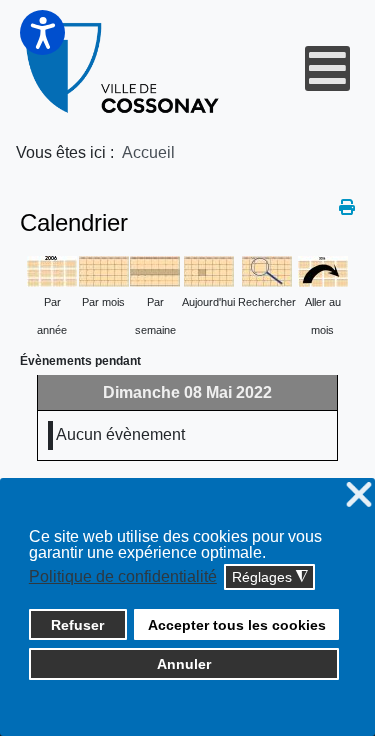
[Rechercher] (267, 270)
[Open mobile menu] (327, 68)
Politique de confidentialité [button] (123, 576)
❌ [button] (359, 495)
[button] (42, 32)
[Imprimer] (347, 207)
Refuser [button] (77, 625)
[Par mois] (104, 270)
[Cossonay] (124, 68)
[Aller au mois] (323, 270)
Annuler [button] (184, 664)
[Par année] (52, 270)
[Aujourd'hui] (209, 270)
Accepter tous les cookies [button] (237, 625)
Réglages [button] (270, 577)
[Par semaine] (155, 270)
